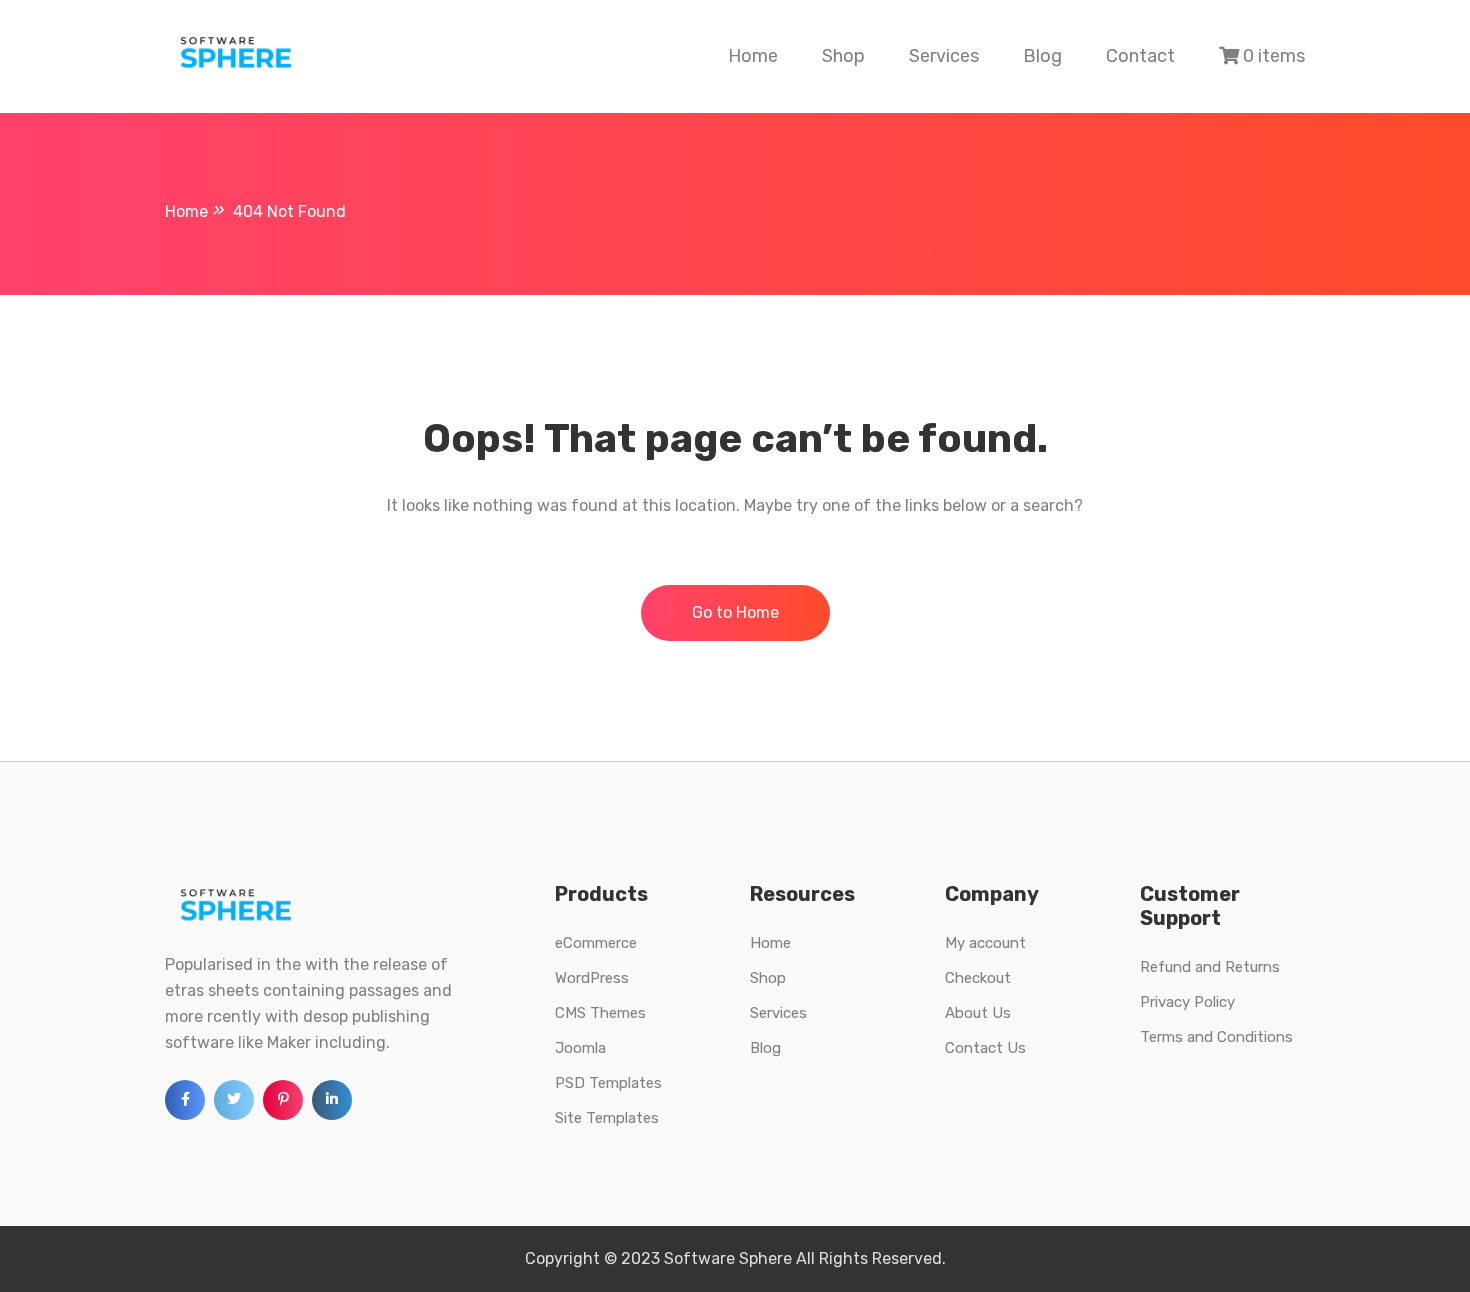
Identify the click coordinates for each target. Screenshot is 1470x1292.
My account (985, 943)
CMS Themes (600, 1013)
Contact (1140, 56)
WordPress (592, 978)
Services (944, 56)
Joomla (580, 1048)
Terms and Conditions (1216, 1037)
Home (753, 56)
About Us (978, 1013)
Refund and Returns (1210, 967)
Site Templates (607, 1118)
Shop (843, 56)
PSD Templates (608, 1083)
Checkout (978, 978)
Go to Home (735, 612)
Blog (1042, 56)
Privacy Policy (1187, 1002)
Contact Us (985, 1048)
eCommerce (596, 943)
